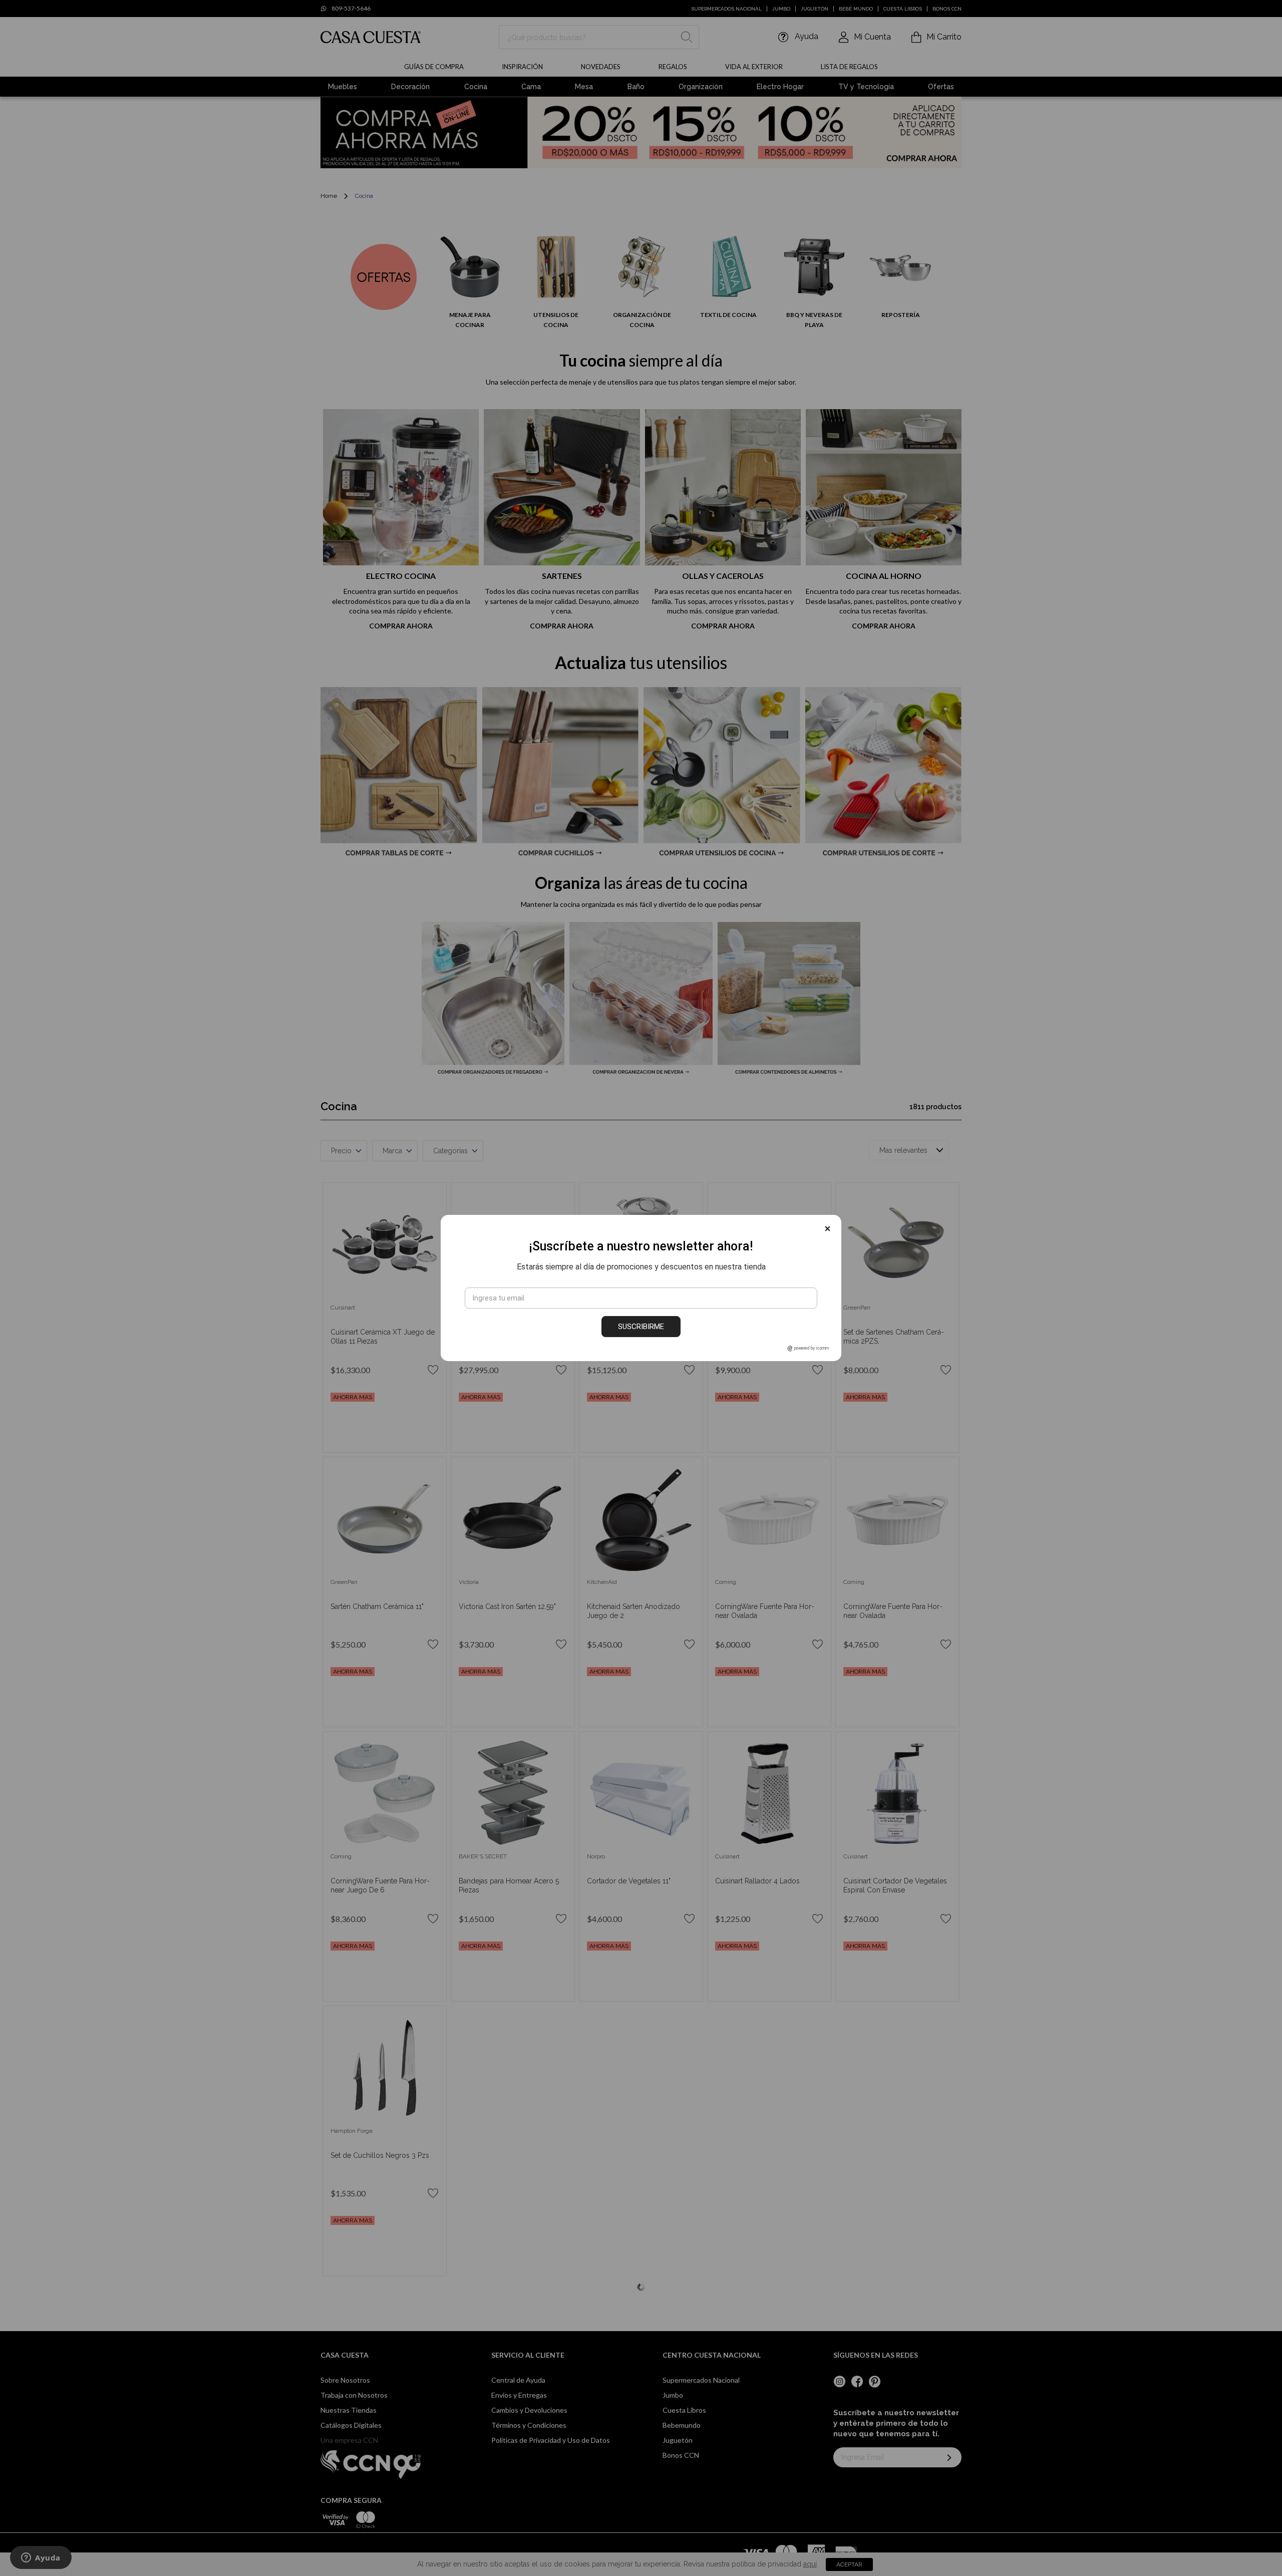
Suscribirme (641, 1327)
